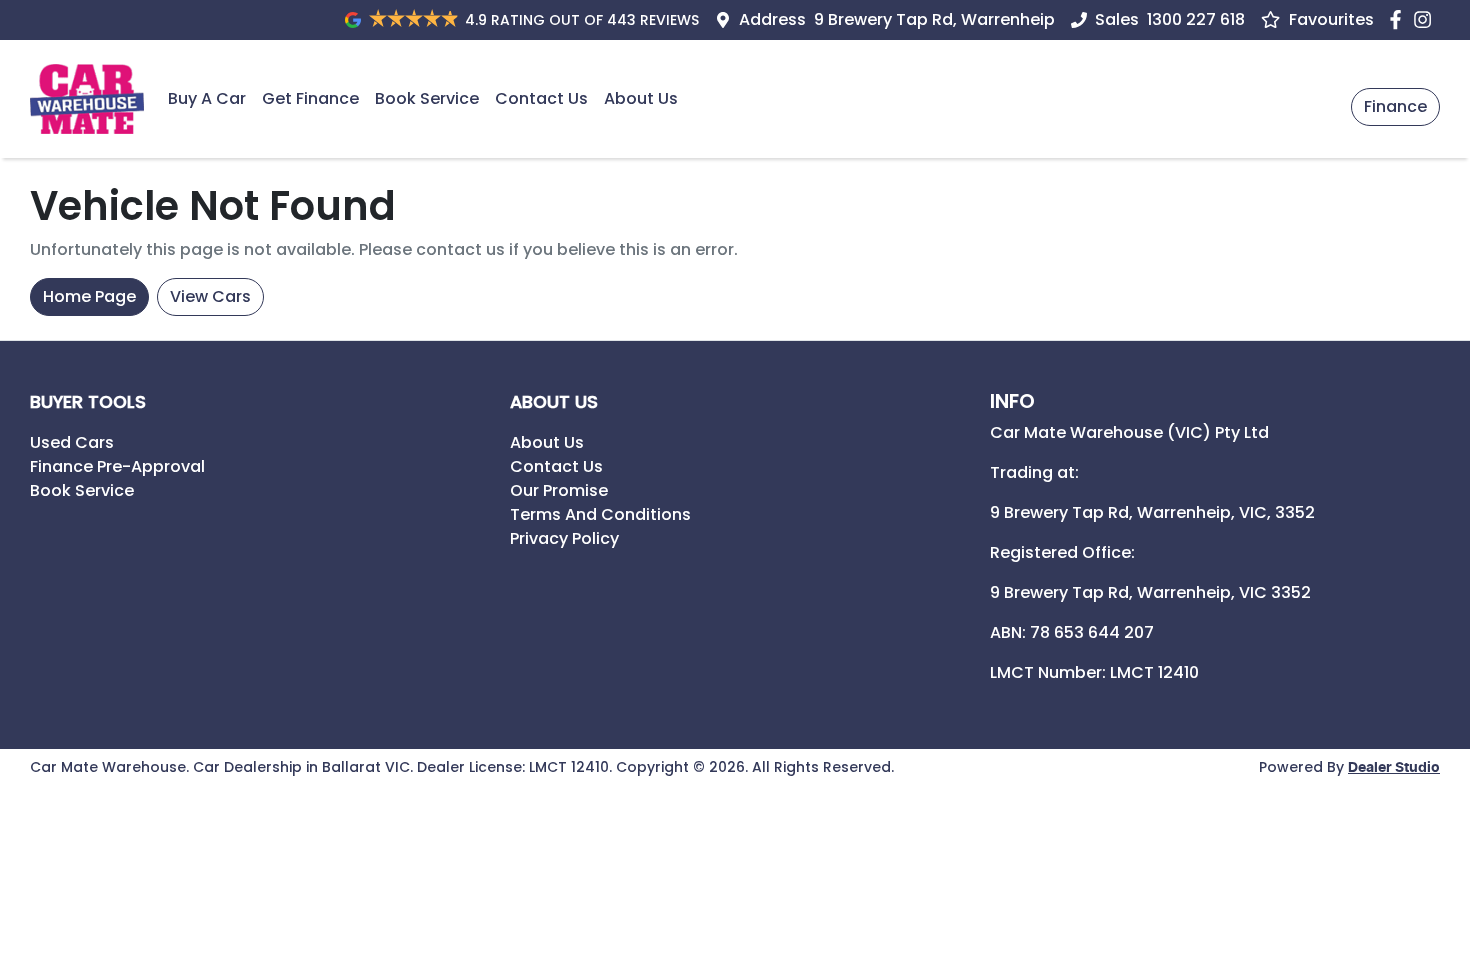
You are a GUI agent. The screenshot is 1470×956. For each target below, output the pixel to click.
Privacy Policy (564, 538)
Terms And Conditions (600, 514)
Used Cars (72, 442)
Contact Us (541, 98)
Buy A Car (207, 98)
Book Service (427, 98)
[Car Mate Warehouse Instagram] (1426, 19)
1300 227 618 (1196, 19)
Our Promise (559, 490)
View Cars (210, 296)
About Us (641, 98)
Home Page (89, 296)
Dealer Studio (1394, 768)
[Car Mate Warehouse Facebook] (1399, 19)
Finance (1395, 106)
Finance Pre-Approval (117, 466)
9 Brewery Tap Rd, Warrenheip (934, 19)
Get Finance (310, 98)
